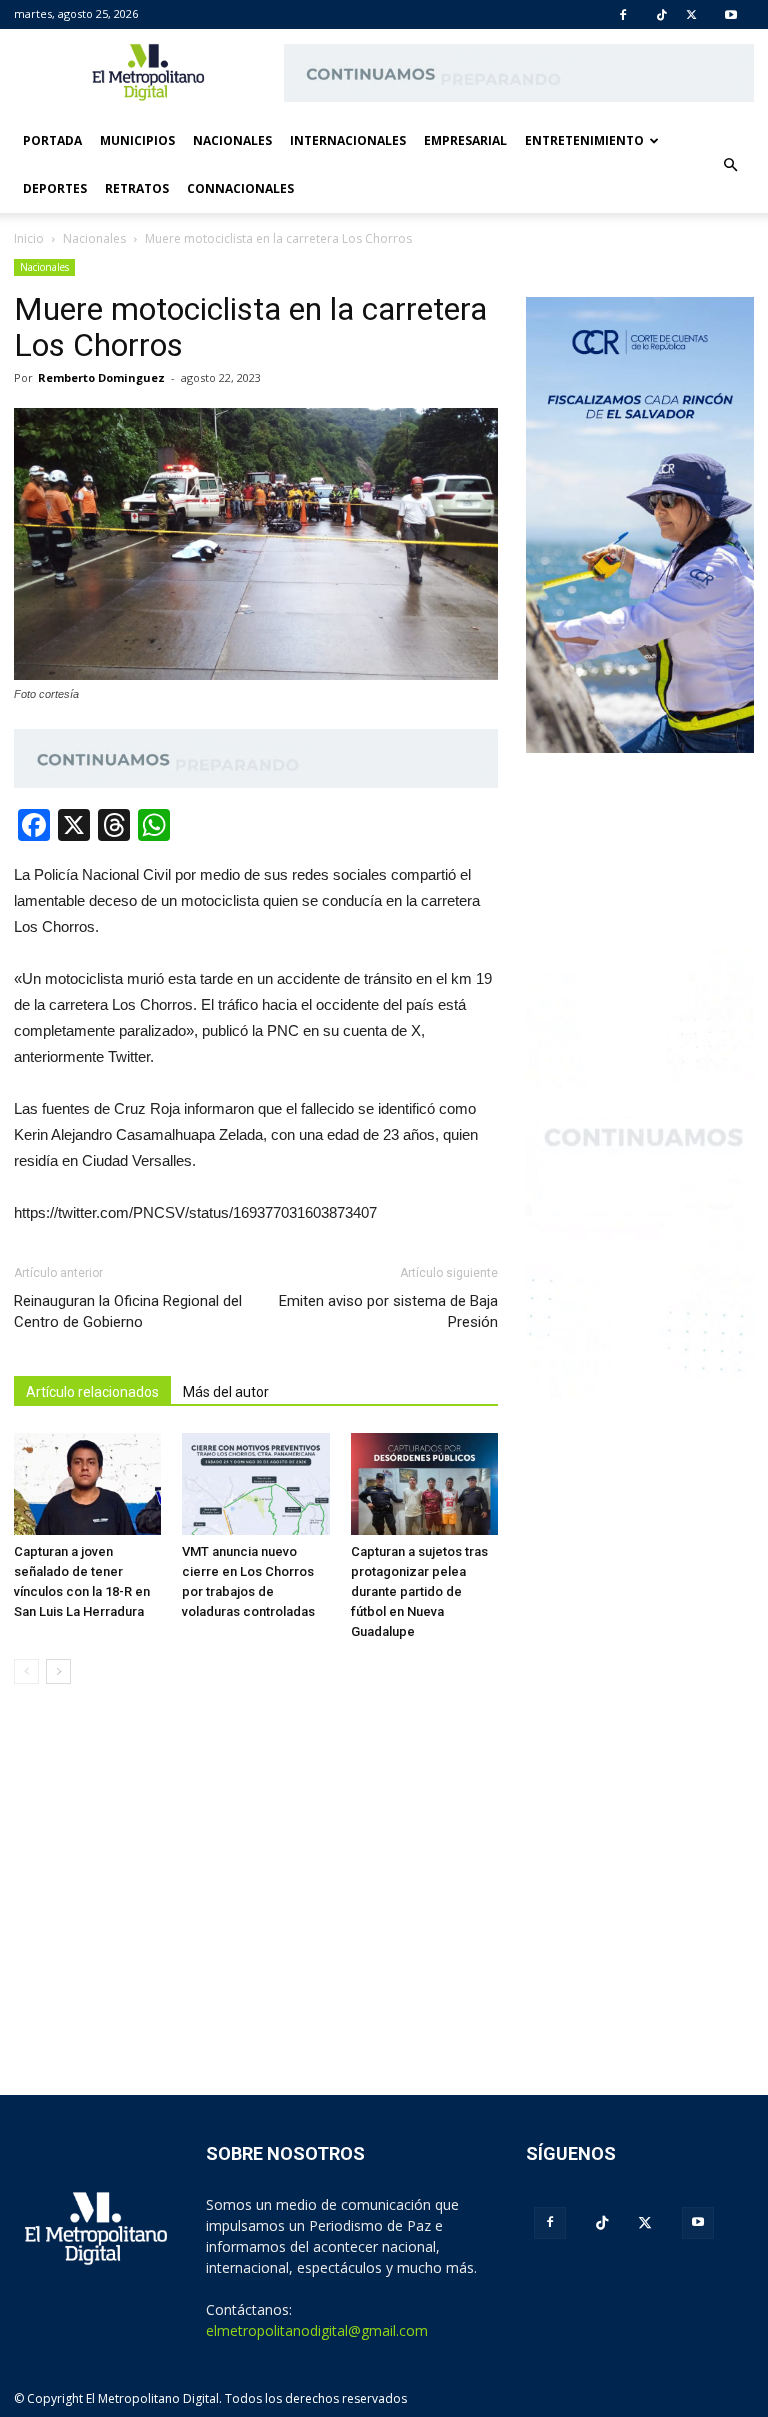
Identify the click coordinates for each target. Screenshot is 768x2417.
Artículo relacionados (92, 1392)
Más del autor (226, 1392)
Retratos (137, 188)
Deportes (55, 188)
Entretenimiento (584, 140)
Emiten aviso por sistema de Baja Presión (388, 1311)
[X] (691, 15)
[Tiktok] (662, 15)
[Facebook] (623, 15)
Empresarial (465, 140)
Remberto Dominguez (101, 377)
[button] (730, 165)
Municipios (137, 140)
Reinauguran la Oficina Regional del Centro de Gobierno (128, 1311)
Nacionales (232, 140)
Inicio (29, 238)
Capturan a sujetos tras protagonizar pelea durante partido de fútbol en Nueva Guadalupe (419, 1591)
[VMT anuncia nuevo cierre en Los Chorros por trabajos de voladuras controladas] (255, 1483)
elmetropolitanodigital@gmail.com (317, 2330)
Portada (52, 140)
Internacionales (348, 140)
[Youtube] (731, 15)
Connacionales (240, 188)
